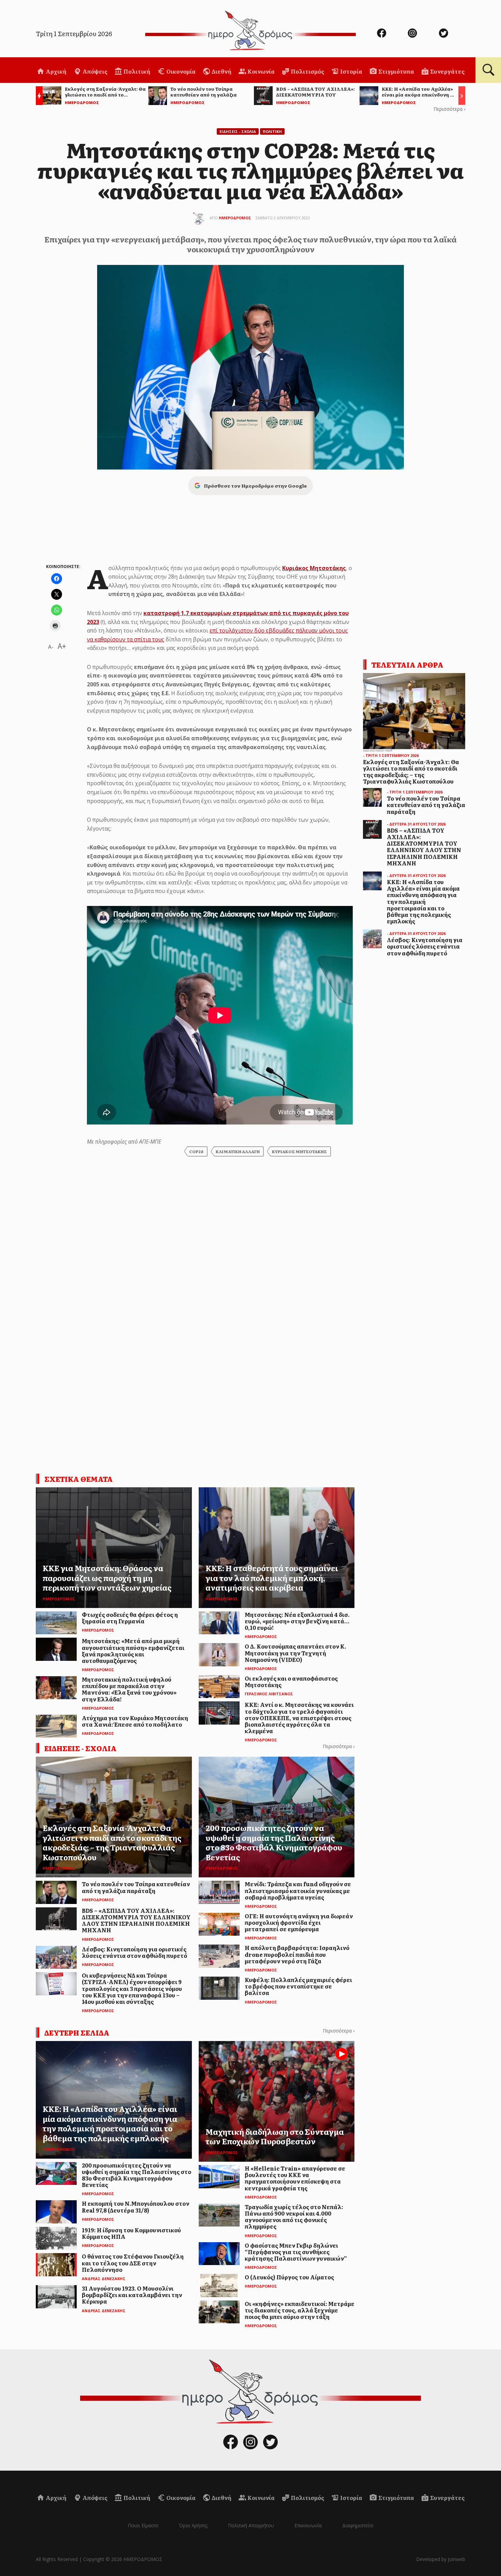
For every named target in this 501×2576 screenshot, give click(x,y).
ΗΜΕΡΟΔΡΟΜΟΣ (235, 218)
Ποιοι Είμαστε (143, 2525)
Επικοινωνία (308, 2525)
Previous (37, 97)
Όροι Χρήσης (193, 2525)
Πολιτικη (272, 131)
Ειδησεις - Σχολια (238, 131)
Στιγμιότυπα (396, 71)
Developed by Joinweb (441, 2559)
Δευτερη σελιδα (77, 2032)
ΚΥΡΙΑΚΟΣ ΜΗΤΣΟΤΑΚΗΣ (299, 1151)
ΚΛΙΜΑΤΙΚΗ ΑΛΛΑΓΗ (238, 1151)
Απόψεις (94, 71)
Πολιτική (136, 71)
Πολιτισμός (307, 71)
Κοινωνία (261, 71)
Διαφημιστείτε (358, 2525)
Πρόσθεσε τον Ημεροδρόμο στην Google (255, 486)
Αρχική (56, 71)
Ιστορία (351, 71)
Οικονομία (180, 71)
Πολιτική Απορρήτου (251, 2525)
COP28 (196, 1151)
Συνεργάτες (447, 71)
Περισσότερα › (449, 109)
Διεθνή (221, 71)
